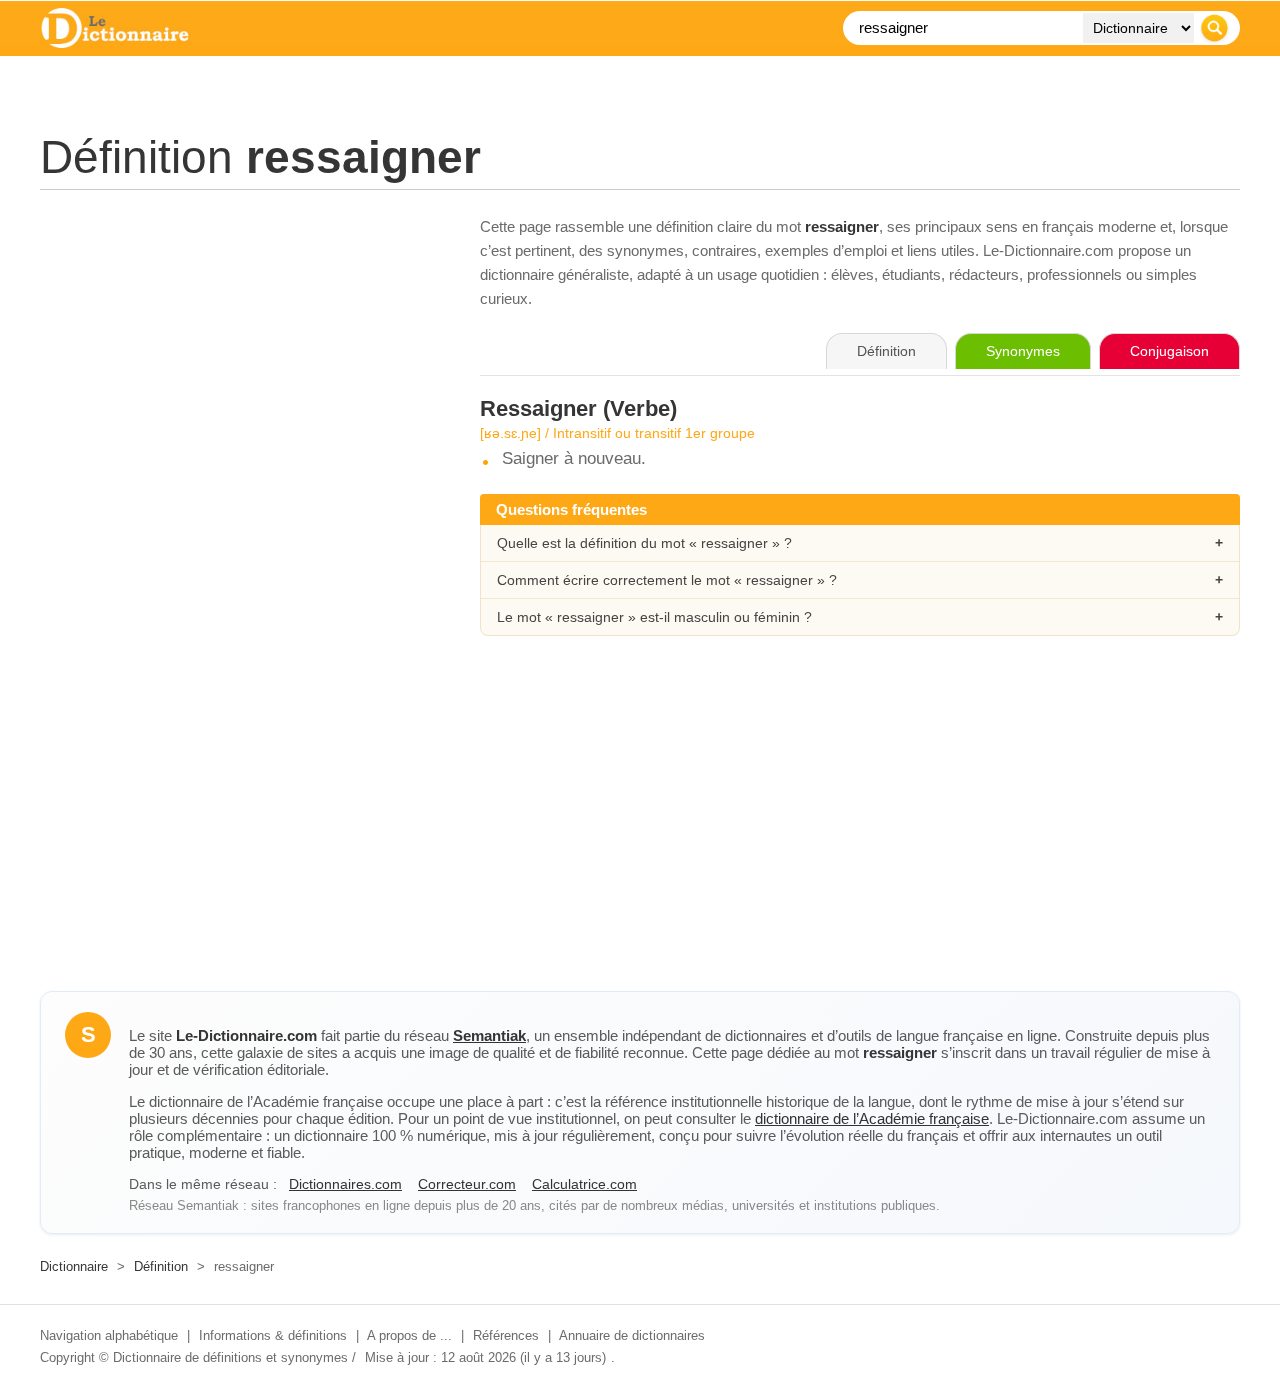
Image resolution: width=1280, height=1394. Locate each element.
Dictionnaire (74, 1266)
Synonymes (1023, 351)
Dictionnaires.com (345, 1184)
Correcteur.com (467, 1184)
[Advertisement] (240, 355)
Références (506, 1335)
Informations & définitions (273, 1335)
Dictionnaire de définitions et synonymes (230, 1357)
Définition (161, 1266)
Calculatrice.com (584, 1184)
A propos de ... (409, 1335)
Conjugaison (1169, 351)
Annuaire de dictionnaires (632, 1335)
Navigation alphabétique (109, 1335)
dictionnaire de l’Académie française (872, 1118)
